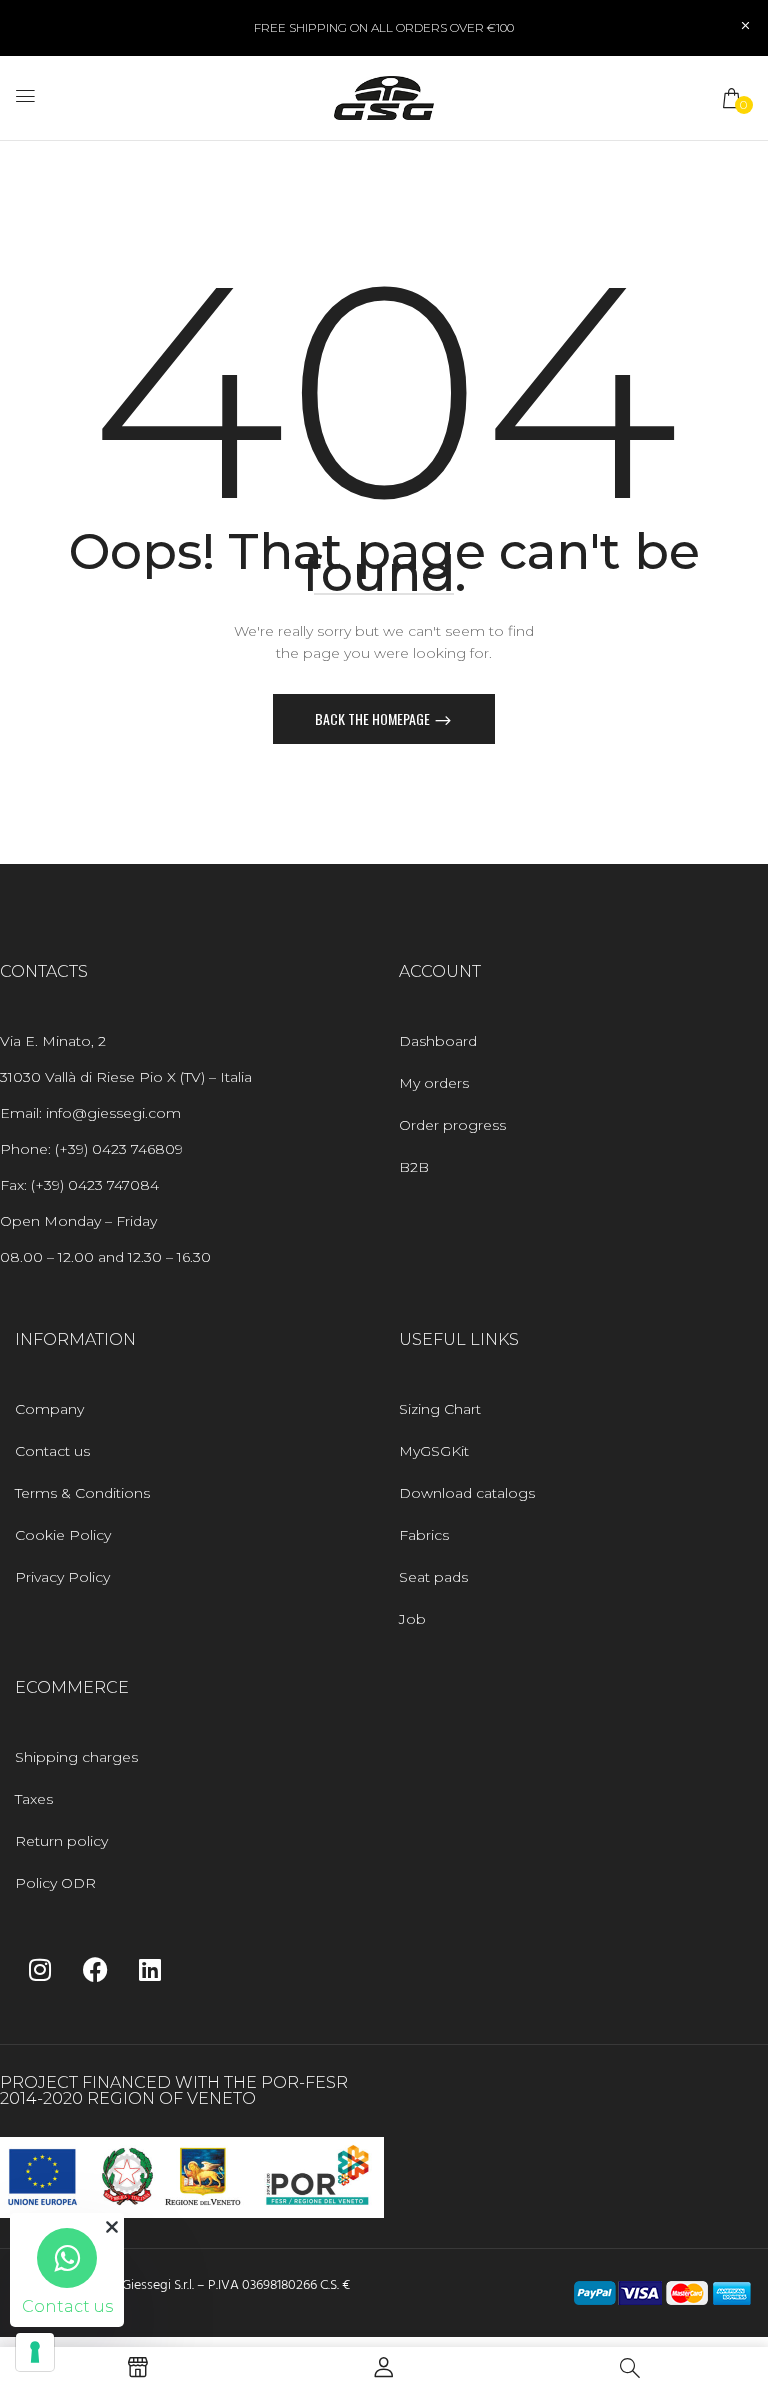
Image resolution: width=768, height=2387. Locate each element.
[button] (733, 98)
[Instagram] (40, 1969)
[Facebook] (95, 1969)
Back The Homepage (374, 718)
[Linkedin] (150, 1969)
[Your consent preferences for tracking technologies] (35, 2352)
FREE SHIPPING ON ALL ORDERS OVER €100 (384, 27)
